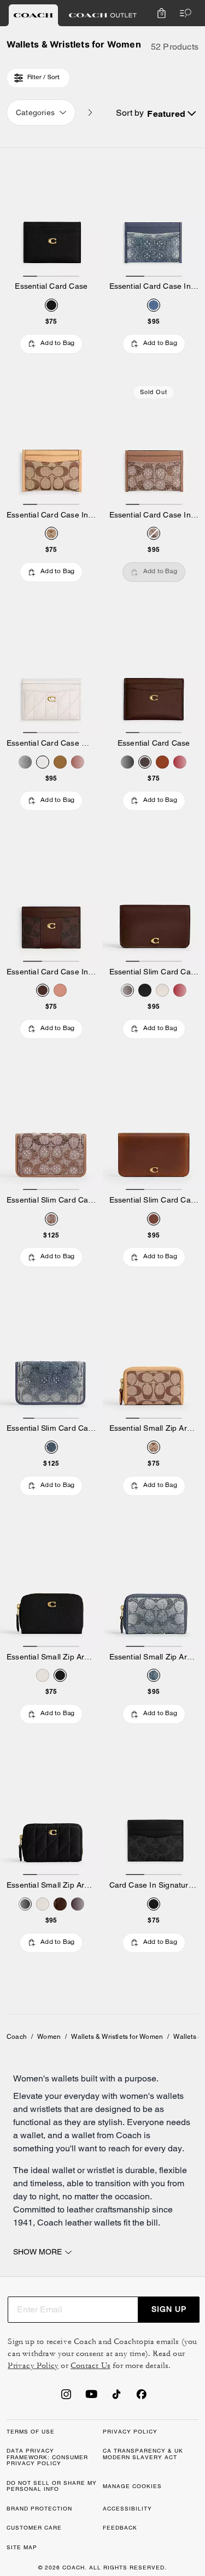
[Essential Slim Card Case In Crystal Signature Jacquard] (51, 1128)
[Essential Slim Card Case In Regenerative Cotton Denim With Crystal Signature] (51, 1357)
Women (49, 2037)
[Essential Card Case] (51, 215)
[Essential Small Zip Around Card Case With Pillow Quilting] (51, 1813)
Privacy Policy (33, 2366)
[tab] (33, 15)
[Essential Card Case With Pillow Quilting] (51, 671)
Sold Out (154, 392)
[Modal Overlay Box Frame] (123, 2450)
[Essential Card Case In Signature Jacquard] (51, 443)
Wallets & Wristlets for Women (117, 2037)
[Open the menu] (183, 13)
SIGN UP (169, 2309)
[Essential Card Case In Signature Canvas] (51, 900)
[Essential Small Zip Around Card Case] (51, 1585)
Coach (17, 2037)
